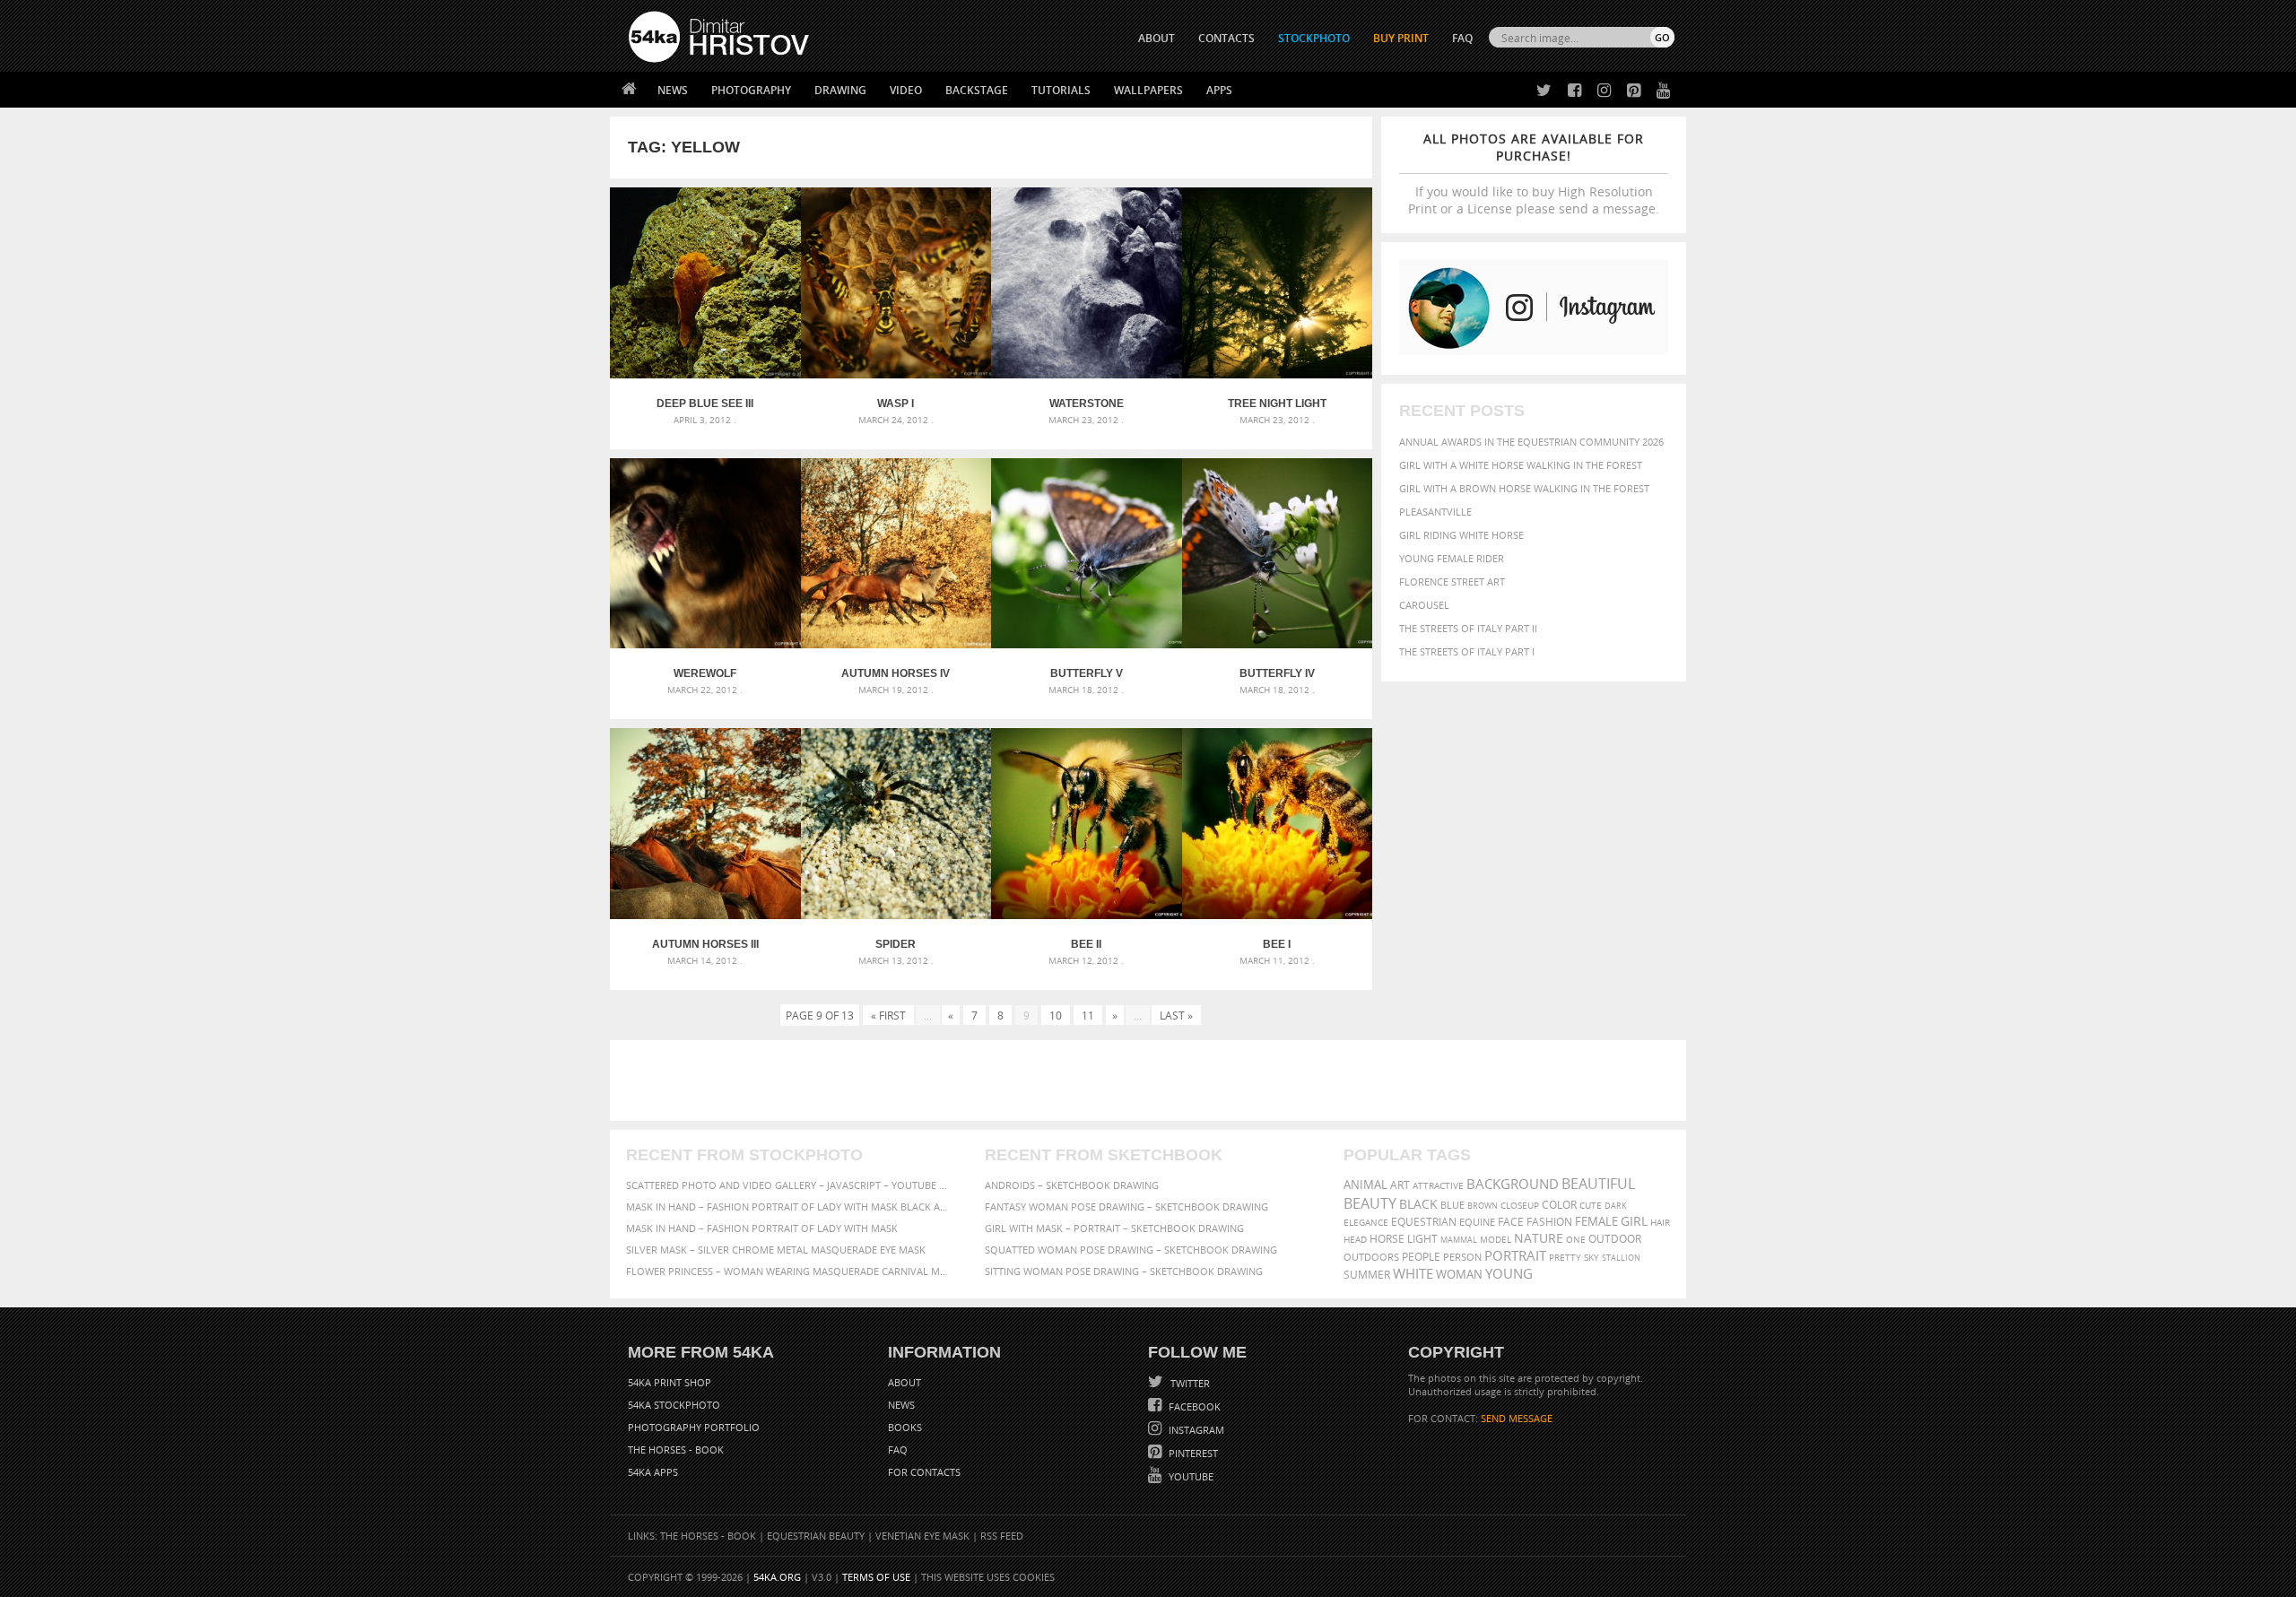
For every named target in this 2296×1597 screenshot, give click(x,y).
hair (1660, 1222)
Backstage (977, 90)
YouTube (1190, 1476)
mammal (1459, 1240)
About (904, 1382)
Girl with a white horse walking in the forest (1521, 465)
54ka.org (777, 1577)
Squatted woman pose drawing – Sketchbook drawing (1131, 1250)
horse (1387, 1239)
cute (1591, 1206)
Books (905, 1427)
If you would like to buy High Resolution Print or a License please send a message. (1534, 174)
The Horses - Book (676, 1449)
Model (1496, 1239)
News (673, 90)
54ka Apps (653, 1472)
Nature (1539, 1238)
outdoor (1615, 1239)
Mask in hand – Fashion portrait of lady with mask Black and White (789, 1206)
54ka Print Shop (670, 1382)
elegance (1366, 1223)
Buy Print (1401, 38)
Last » (1176, 1015)
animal (1365, 1185)
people (1421, 1257)
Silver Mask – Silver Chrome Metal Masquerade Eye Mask (776, 1250)
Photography (751, 90)
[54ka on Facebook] (1571, 91)
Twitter (1189, 1383)
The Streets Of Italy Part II (1468, 628)
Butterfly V (1087, 673)
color (1559, 1205)
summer (1367, 1275)
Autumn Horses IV (896, 673)
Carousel (1424, 605)
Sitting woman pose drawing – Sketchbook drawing (1124, 1271)
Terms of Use (876, 1577)
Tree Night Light (1277, 404)
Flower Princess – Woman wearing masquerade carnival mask (789, 1271)
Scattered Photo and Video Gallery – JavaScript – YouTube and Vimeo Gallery (789, 1185)
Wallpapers (1148, 90)
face (1511, 1221)
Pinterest (1192, 1453)
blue (1452, 1205)
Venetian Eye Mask (922, 1536)
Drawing (840, 90)
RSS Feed (1002, 1536)
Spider (896, 944)
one (1576, 1240)
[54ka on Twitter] (1540, 91)
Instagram (1195, 1430)
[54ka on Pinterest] (1630, 91)
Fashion (1549, 1222)
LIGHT (1422, 1239)
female (1596, 1222)
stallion (1621, 1258)
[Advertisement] (1152, 1081)
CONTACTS (1226, 38)
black (1418, 1204)
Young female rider (1452, 558)
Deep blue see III (705, 404)
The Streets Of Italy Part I (1467, 651)
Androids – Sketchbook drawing (1072, 1185)
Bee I (1277, 944)
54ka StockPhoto (674, 1405)
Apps (1219, 90)
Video (906, 90)
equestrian (1424, 1222)
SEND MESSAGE (1517, 1418)
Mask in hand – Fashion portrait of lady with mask (762, 1228)
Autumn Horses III (705, 944)
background (1513, 1184)
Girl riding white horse (1461, 535)
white (1413, 1273)
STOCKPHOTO (1314, 38)
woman (1459, 1275)
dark (1616, 1206)
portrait (1515, 1255)
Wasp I (896, 404)
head (1355, 1240)
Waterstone (1087, 404)
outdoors (1371, 1257)
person (1462, 1257)
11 (1088, 1015)
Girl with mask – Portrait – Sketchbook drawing (1114, 1228)
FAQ (1462, 38)
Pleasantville (1435, 512)
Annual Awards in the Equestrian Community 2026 (1531, 442)
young (1509, 1273)
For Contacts (924, 1472)
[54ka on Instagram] (1600, 91)
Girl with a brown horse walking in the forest (1524, 488)
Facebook (1193, 1406)
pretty (1565, 1257)
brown (1483, 1206)
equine (1477, 1222)
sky (1592, 1258)
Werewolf (705, 673)
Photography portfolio (694, 1427)
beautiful (1598, 1184)
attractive (1438, 1185)
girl (1634, 1221)
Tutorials (1061, 90)
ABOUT (1157, 38)
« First (888, 1015)
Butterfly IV (1277, 673)
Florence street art (1452, 582)
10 (1056, 1015)
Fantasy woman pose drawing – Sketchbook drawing (1126, 1206)
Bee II (1086, 944)
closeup (1520, 1205)
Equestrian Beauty (816, 1536)
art (1400, 1185)
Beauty (1370, 1203)
